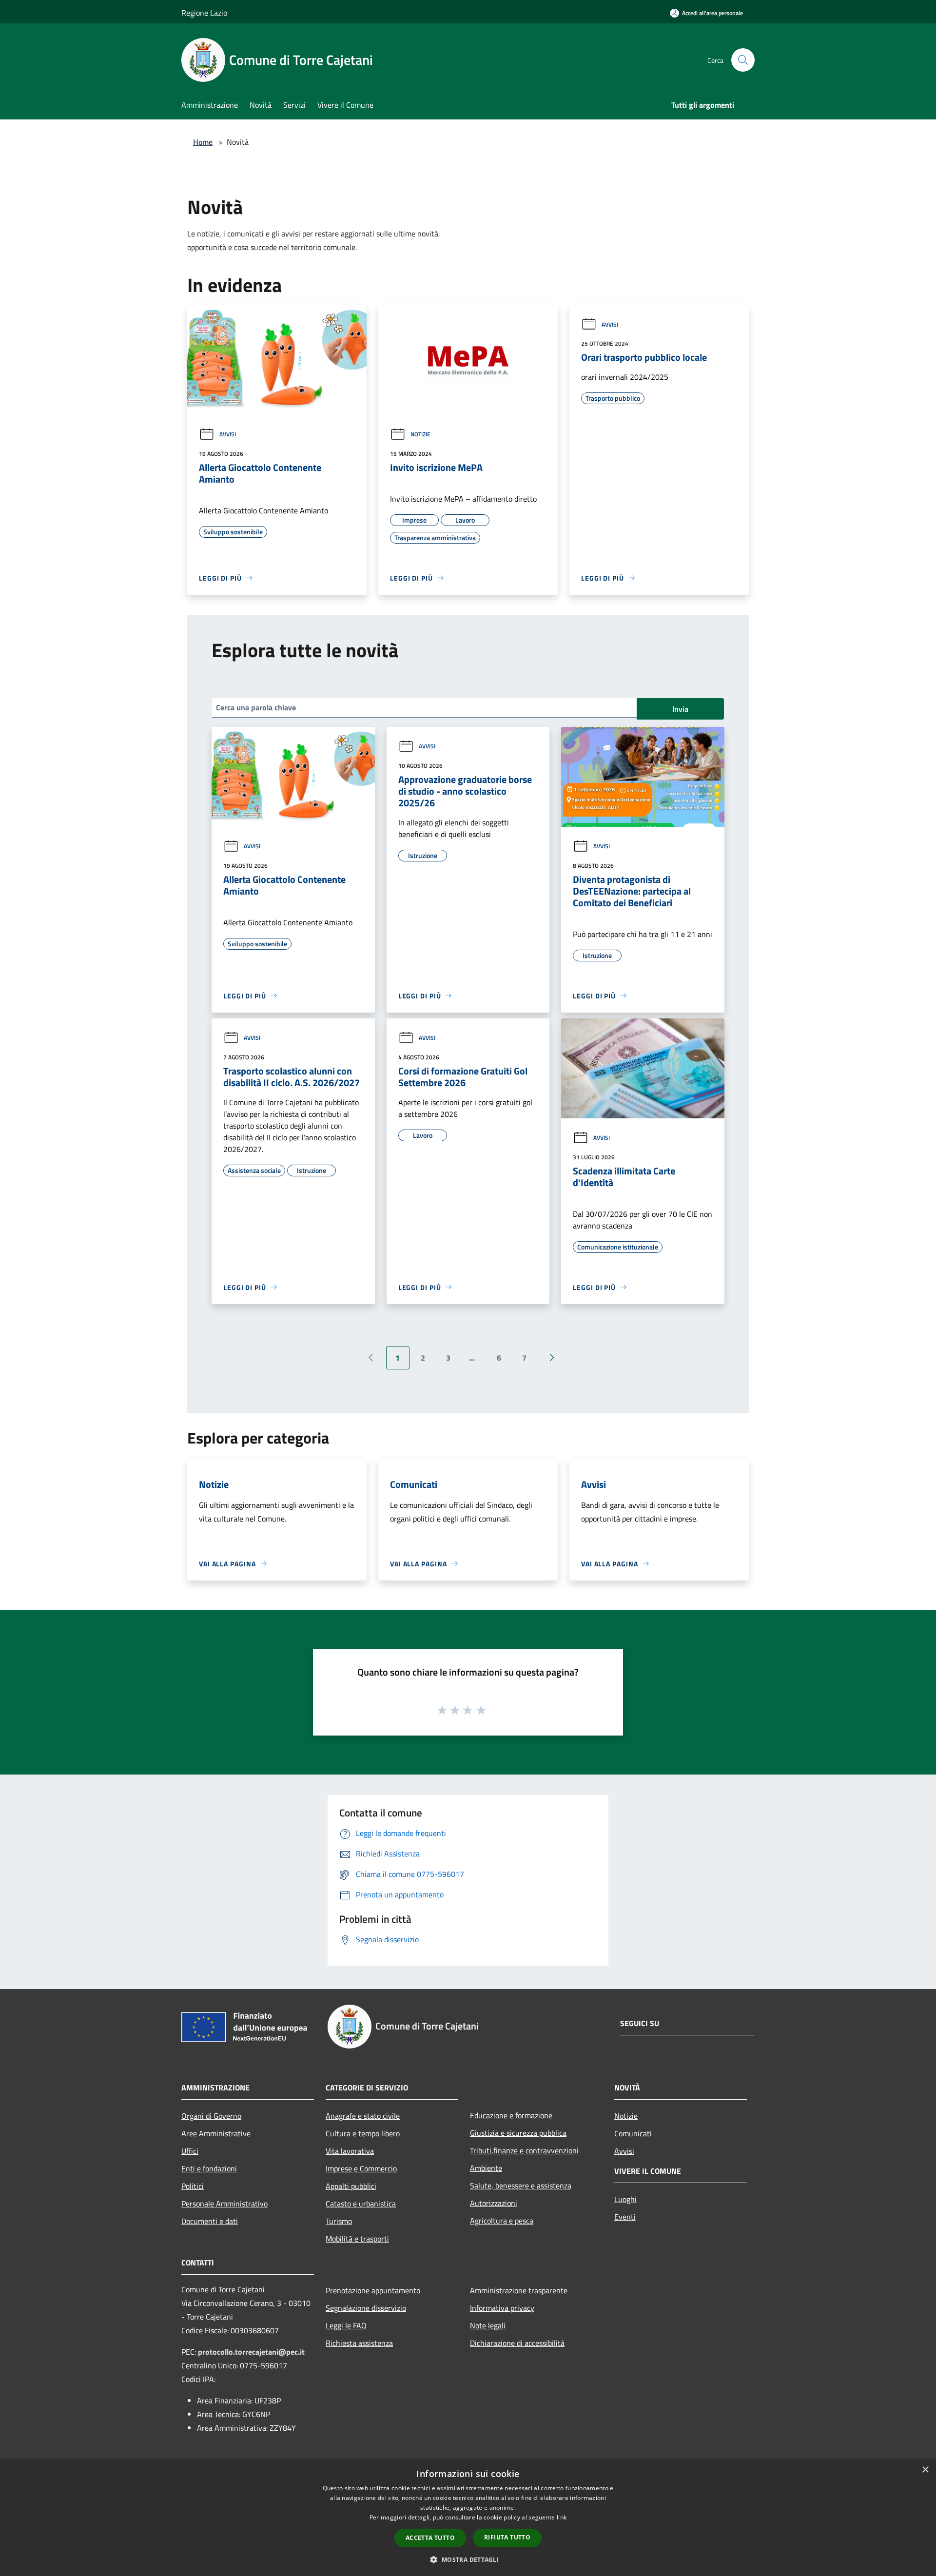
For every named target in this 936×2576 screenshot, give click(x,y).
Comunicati (633, 2133)
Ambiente (486, 2168)
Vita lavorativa (350, 2151)
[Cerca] (743, 60)
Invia (680, 709)
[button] (468, 2559)
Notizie (420, 434)
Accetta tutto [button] (430, 2538)
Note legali (488, 2325)
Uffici (190, 2151)
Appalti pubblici (351, 2186)
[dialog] (468, 2518)
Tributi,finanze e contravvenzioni (524, 2150)
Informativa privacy (502, 2308)
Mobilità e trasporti (357, 2239)
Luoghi (625, 2199)
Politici (193, 2186)
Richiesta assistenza (359, 2343)
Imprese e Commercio (361, 2168)
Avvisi (228, 434)
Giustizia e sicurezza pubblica (518, 2133)
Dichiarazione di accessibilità (517, 2343)
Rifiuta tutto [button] (507, 2537)
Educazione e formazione (511, 2115)
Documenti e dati (210, 2221)
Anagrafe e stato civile (363, 2116)
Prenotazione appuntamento (373, 2290)
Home (203, 142)
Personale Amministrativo (224, 2204)
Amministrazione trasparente (519, 2290)
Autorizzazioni (494, 2203)
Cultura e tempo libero (363, 2133)
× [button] (925, 2470)
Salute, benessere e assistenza (521, 2186)
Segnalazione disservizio (366, 2308)
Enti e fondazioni (209, 2168)
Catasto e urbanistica (361, 2204)
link (562, 2517)
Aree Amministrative (216, 2133)
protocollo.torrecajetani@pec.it (251, 2352)
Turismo (339, 2221)
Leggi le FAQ (346, 2325)
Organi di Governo (211, 2116)
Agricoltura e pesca (502, 2221)
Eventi (625, 2217)
